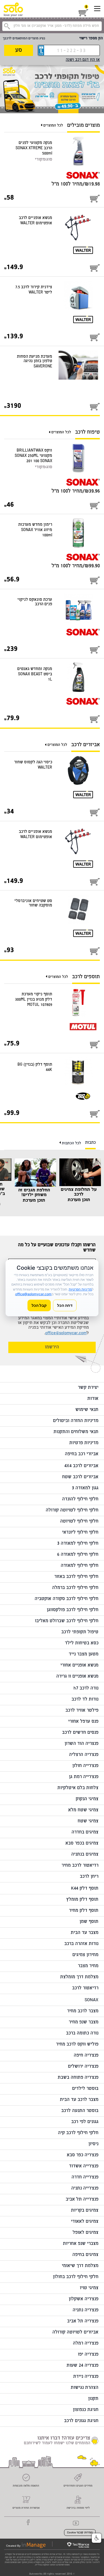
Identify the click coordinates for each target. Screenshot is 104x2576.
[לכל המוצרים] (42, 126)
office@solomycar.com (66, 1333)
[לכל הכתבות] (61, 1143)
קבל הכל (39, 1305)
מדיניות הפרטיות (80, 1289)
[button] (97, 2538)
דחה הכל (65, 1305)
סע (19, 51)
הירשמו (52, 1347)
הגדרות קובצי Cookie (80, 2533)
